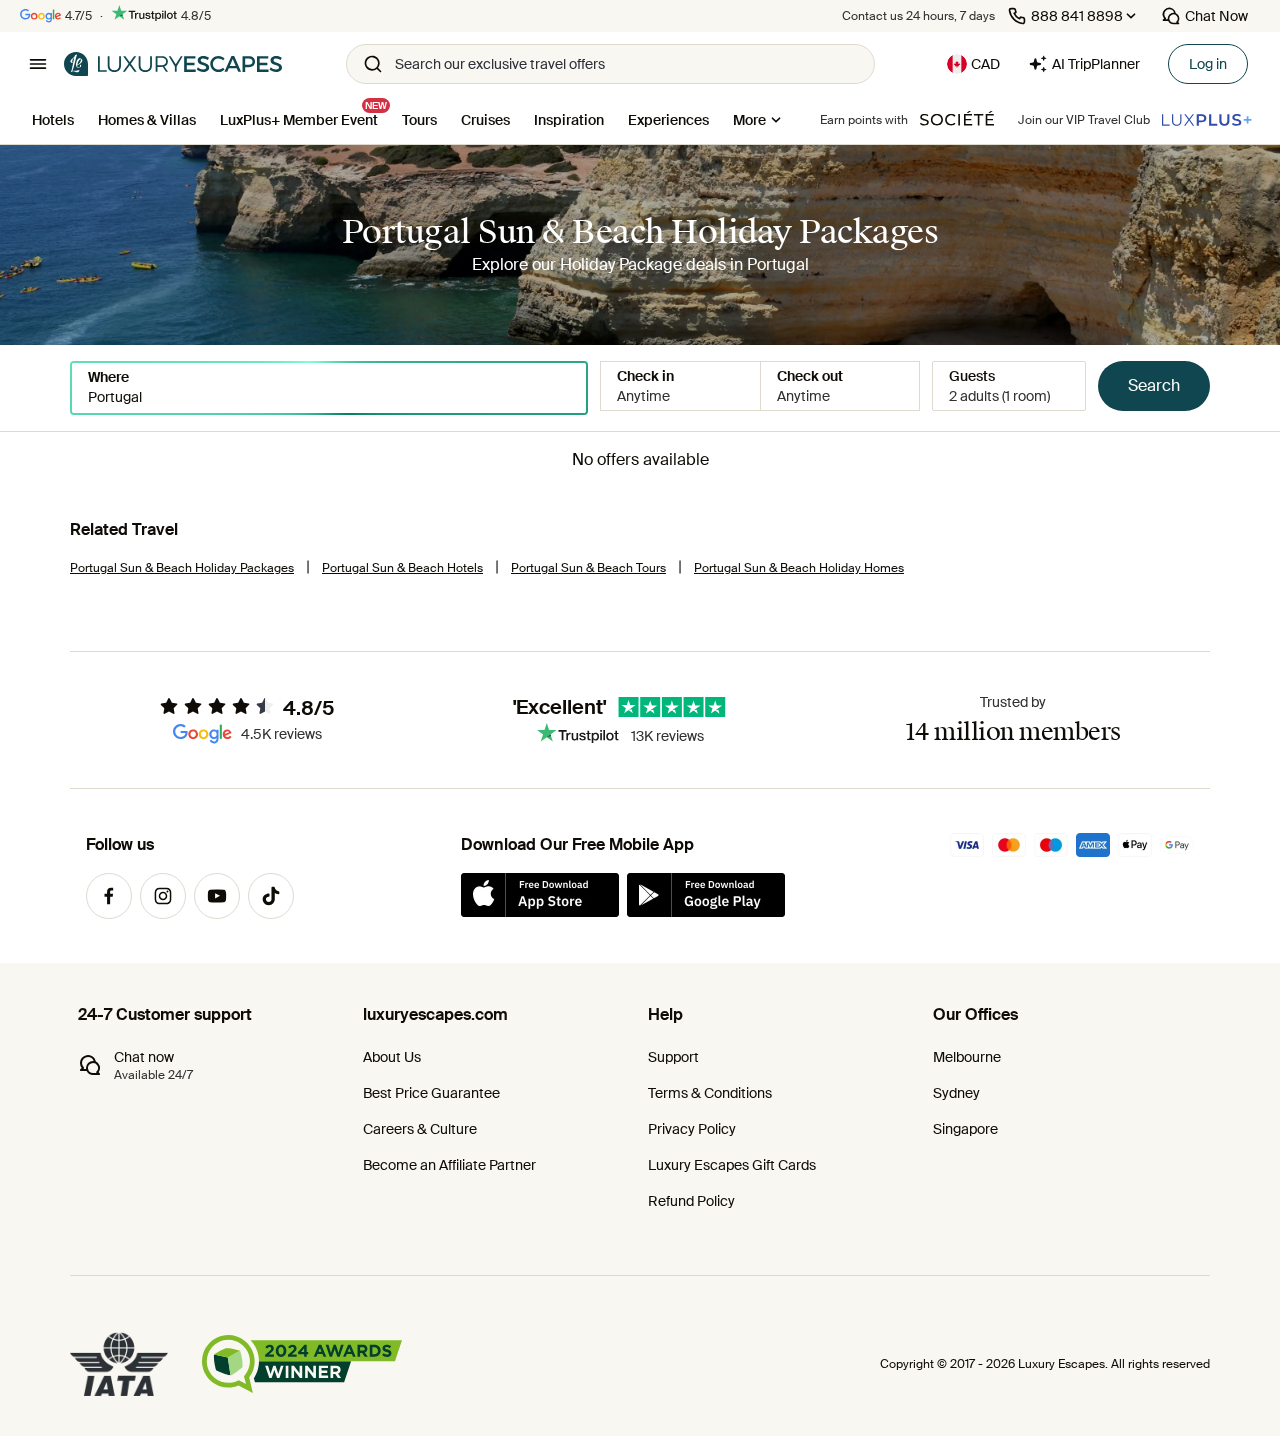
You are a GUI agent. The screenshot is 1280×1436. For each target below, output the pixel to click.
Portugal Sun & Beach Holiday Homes (799, 568)
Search (1154, 385)
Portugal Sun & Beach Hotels (402, 568)
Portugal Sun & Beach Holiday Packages (182, 568)
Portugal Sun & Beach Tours (588, 568)
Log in (1208, 64)
